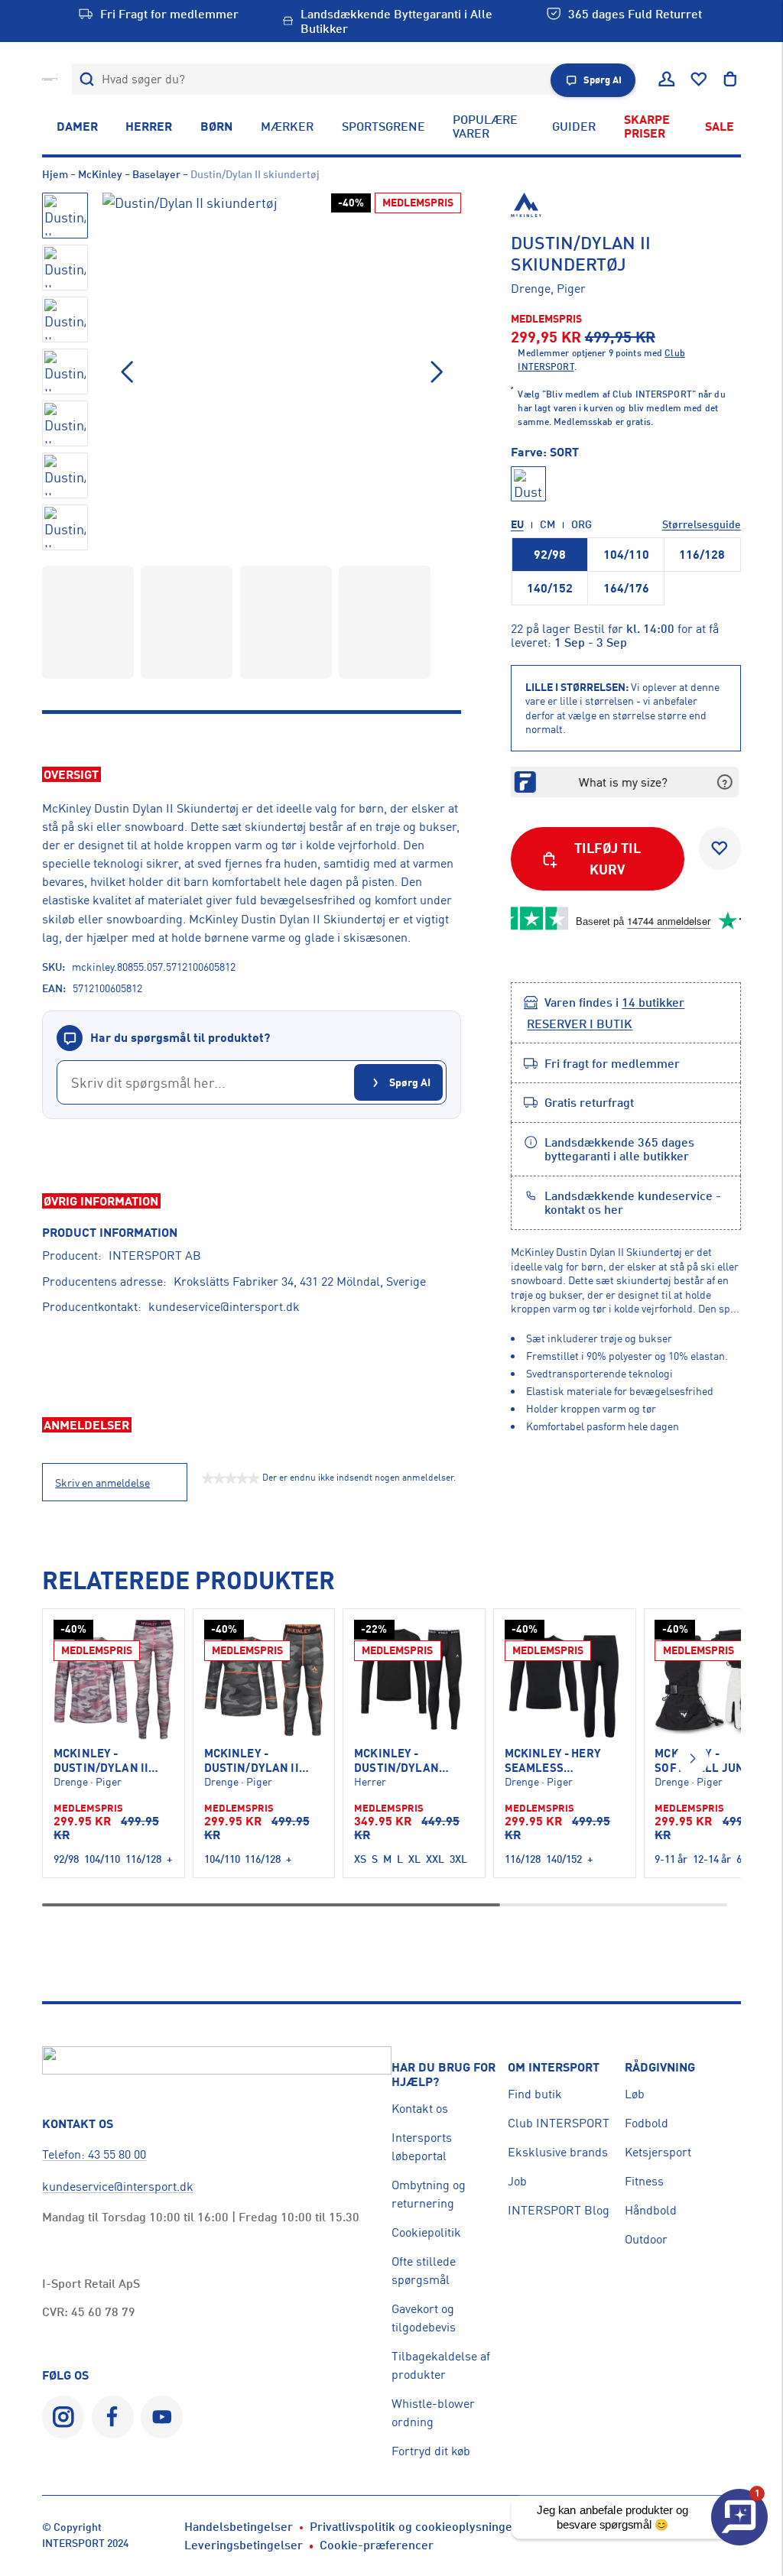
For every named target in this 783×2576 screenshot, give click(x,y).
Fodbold (647, 2123)
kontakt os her (584, 1209)
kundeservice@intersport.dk (224, 1306)
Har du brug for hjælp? (443, 2074)
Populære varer (485, 126)
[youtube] (162, 2417)
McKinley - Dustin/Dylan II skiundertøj (101, 1761)
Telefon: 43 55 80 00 (94, 2154)
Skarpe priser (647, 126)
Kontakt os (420, 2108)
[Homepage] (50, 79)
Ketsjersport (658, 2152)
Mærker (287, 126)
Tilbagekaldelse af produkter (441, 2365)
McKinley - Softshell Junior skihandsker (709, 1761)
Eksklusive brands (558, 2152)
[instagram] (63, 2417)
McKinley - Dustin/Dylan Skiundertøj (396, 1761)
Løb (635, 2094)
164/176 (626, 588)
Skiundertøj (354, 919)
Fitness (644, 2181)
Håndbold (651, 2210)
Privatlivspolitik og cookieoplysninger (414, 2526)
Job (517, 2181)
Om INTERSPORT (554, 2067)
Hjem (55, 174)
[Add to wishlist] (720, 848)
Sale (720, 126)
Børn (216, 126)
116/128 (702, 554)
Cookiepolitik (426, 2232)
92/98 (550, 554)
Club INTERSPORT (559, 2123)
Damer (77, 126)
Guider (574, 126)
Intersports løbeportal (422, 2146)
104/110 (626, 554)
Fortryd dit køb (431, 2451)
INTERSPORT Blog (559, 2210)
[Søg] (88, 79)
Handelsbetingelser (239, 2526)
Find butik (535, 2094)
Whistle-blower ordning (433, 2412)
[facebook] (113, 2417)
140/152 (550, 588)
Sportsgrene (383, 126)
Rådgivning (660, 2067)
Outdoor (646, 2239)
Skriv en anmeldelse (102, 1483)
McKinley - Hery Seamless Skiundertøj (553, 1761)
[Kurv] (730, 79)
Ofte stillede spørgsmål (424, 2270)
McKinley (100, 174)
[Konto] (667, 79)
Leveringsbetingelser (244, 2545)
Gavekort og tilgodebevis (424, 2318)
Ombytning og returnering (429, 2194)
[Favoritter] (699, 79)
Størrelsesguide (702, 524)
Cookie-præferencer (377, 2545)
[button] (437, 372)
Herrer (149, 126)
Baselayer (156, 174)
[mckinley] (626, 205)
